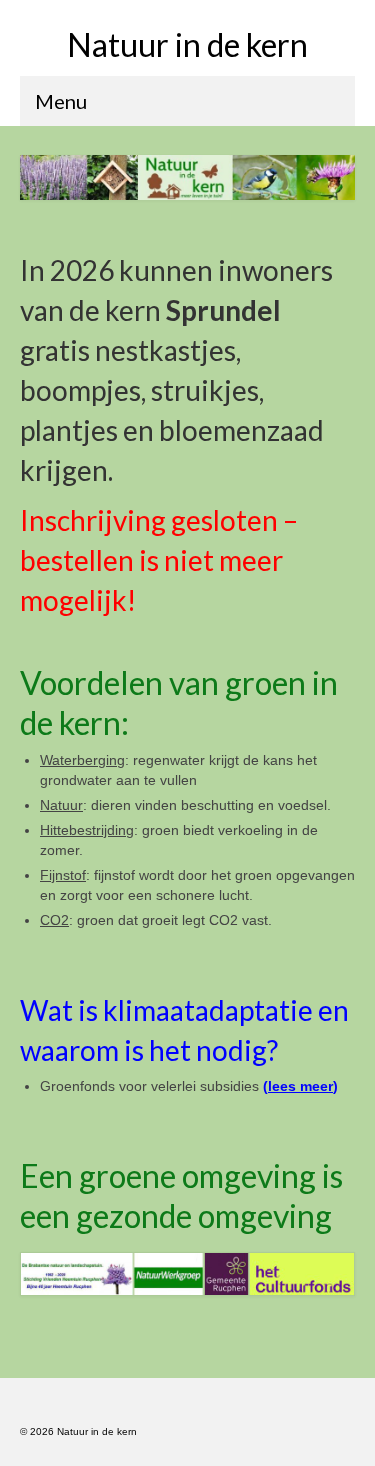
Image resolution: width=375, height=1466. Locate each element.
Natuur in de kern (187, 44)
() (300, 1086)
